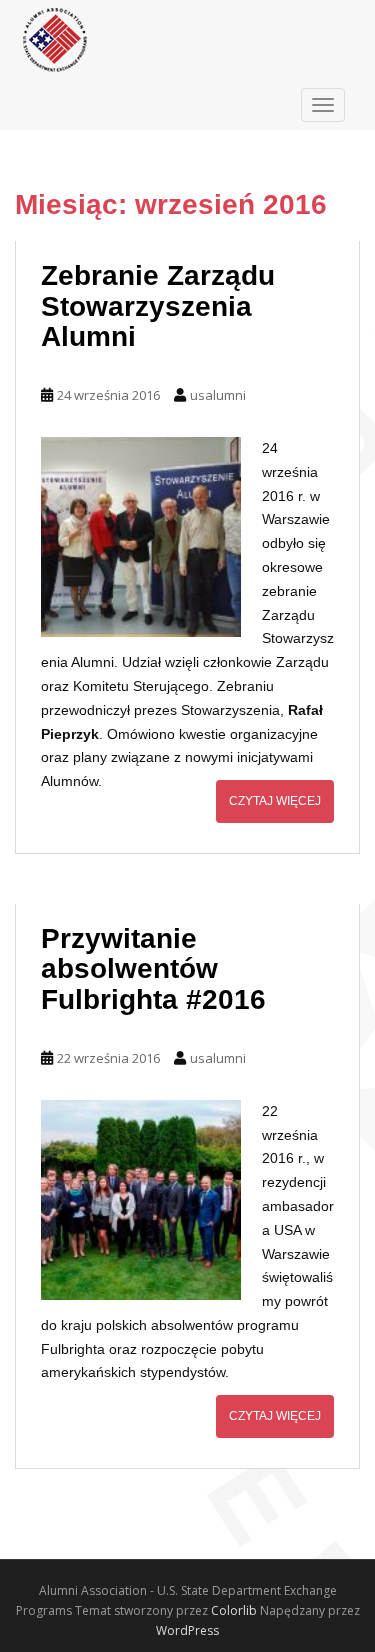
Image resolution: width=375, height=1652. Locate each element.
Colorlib (234, 1610)
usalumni (218, 395)
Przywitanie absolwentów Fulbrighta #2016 (153, 969)
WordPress (187, 1630)
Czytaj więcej (275, 801)
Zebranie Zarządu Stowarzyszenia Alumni (158, 306)
